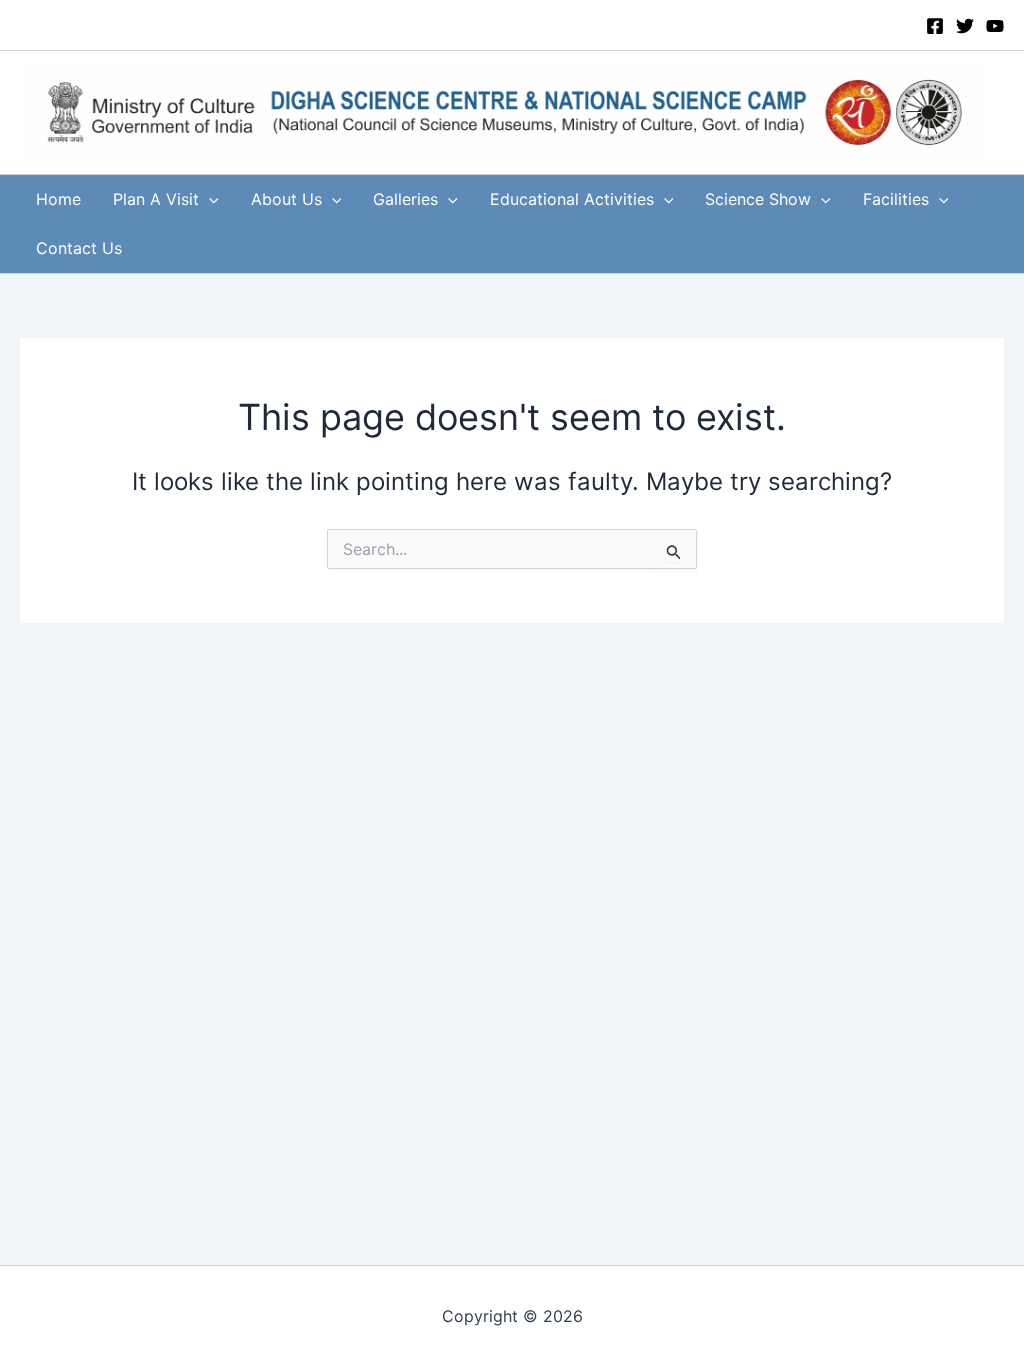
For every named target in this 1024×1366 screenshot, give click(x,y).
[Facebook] (935, 26)
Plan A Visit (156, 199)
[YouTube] (995, 26)
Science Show (758, 199)
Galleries (405, 199)
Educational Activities (572, 199)
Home (58, 199)
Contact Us (79, 248)
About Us (286, 199)
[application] (209, 199)
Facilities (896, 199)
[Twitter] (965, 26)
